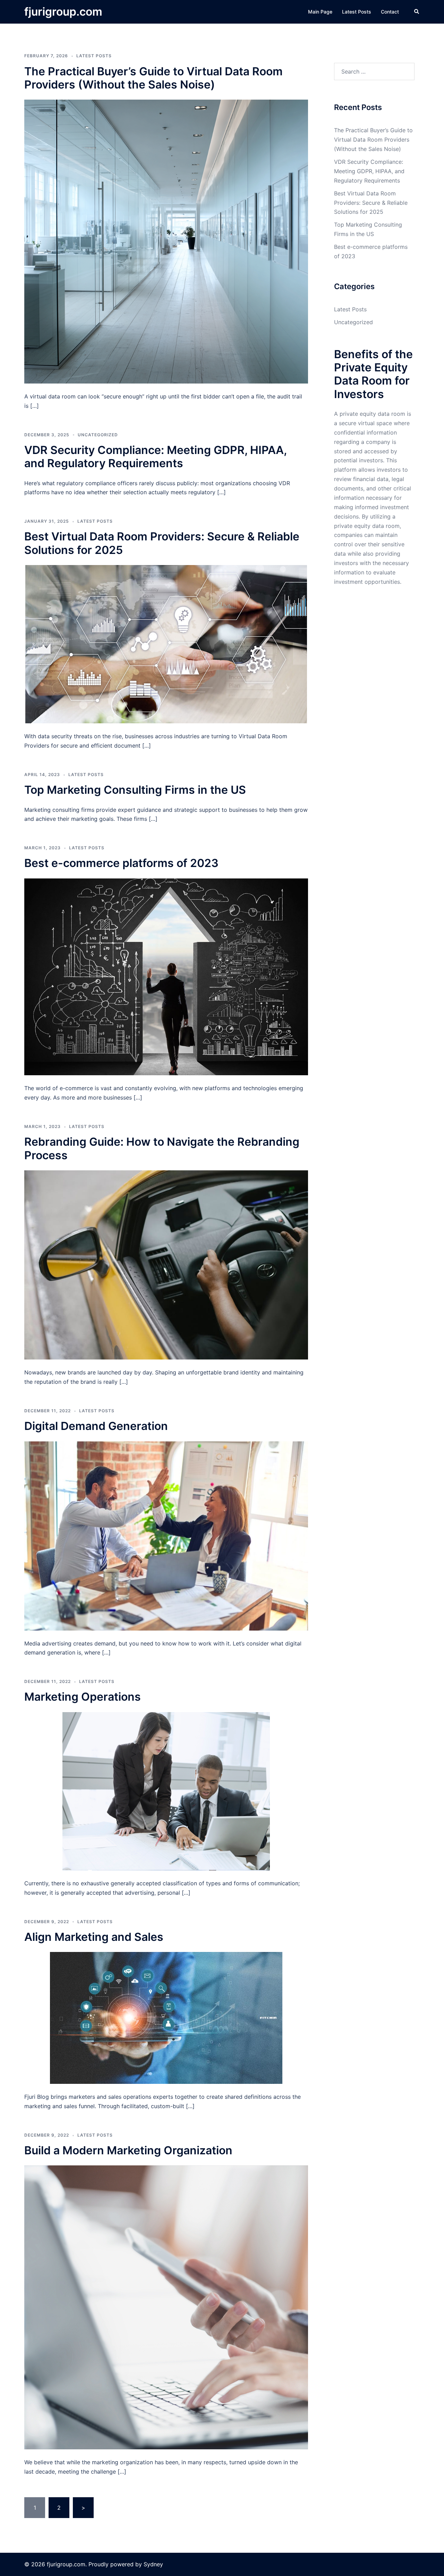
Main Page (320, 12)
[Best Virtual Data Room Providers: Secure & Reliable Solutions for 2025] (166, 644)
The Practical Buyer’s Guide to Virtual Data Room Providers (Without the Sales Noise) (153, 78)
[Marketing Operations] (166, 1791)
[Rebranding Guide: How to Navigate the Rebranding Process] (166, 1264)
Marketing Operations (83, 1697)
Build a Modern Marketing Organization (128, 2150)
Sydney (153, 2564)
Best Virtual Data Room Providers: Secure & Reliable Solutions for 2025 (162, 543)
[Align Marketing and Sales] (166, 2017)
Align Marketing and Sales (94, 1937)
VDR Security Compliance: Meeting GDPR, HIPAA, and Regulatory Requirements (155, 457)
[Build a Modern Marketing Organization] (166, 2307)
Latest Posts (357, 12)
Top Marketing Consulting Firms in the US (135, 790)
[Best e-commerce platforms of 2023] (166, 976)
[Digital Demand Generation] (166, 1535)
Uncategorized (98, 435)
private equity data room (367, 526)
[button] (417, 12)
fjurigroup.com (63, 12)
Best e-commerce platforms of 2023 (121, 863)
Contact (390, 12)
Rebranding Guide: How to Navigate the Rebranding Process (162, 1148)
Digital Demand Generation (96, 1426)
